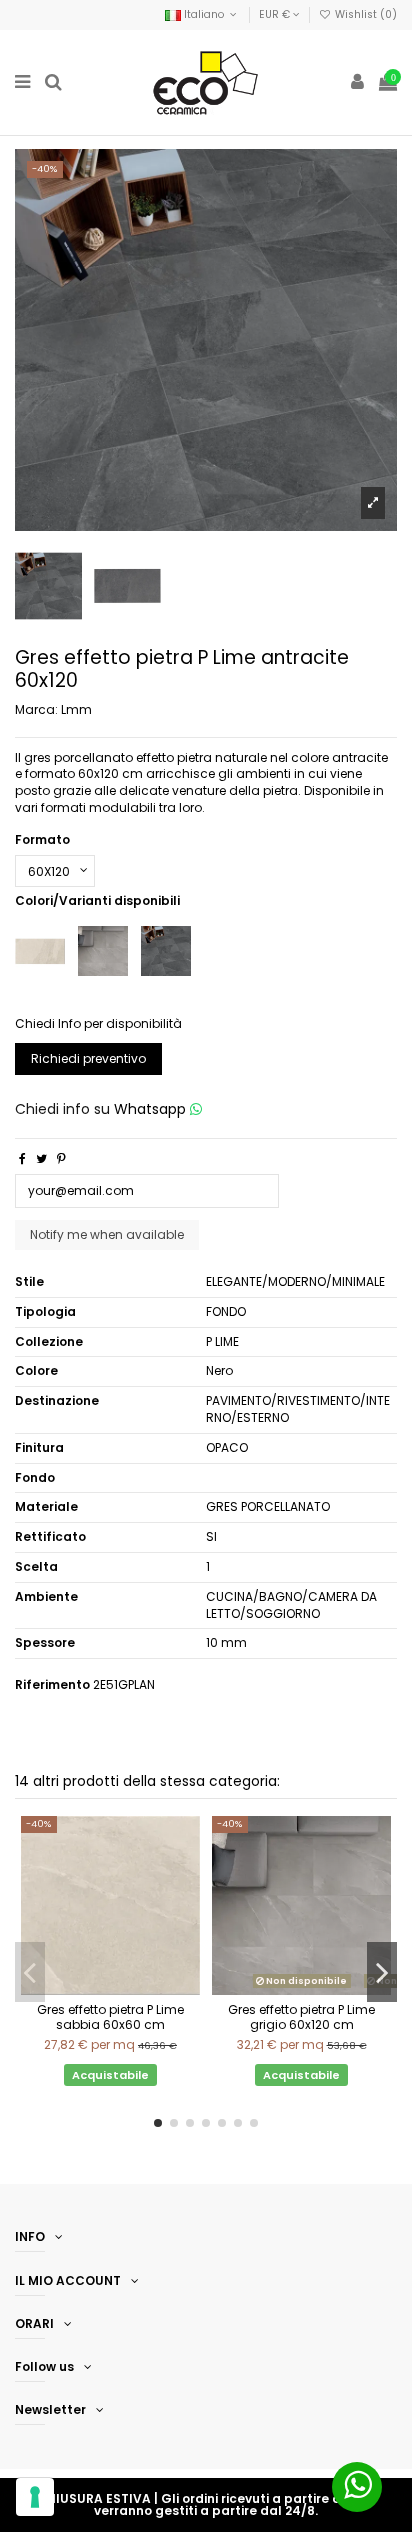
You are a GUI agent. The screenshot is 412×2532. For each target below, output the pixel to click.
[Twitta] (41, 1158)
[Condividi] (22, 1158)
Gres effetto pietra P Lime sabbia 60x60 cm (110, 2016)
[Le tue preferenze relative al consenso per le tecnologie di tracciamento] (35, 2497)
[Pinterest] (61, 1158)
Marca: (36, 710)
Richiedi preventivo (88, 1058)
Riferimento (52, 1685)
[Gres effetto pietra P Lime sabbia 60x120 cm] (40, 949)
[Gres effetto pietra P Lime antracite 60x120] (166, 949)
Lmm (76, 709)
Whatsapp (152, 1109)
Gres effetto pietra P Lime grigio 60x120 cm (301, 2016)
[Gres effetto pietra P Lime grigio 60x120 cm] (103, 949)
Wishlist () (364, 14)
